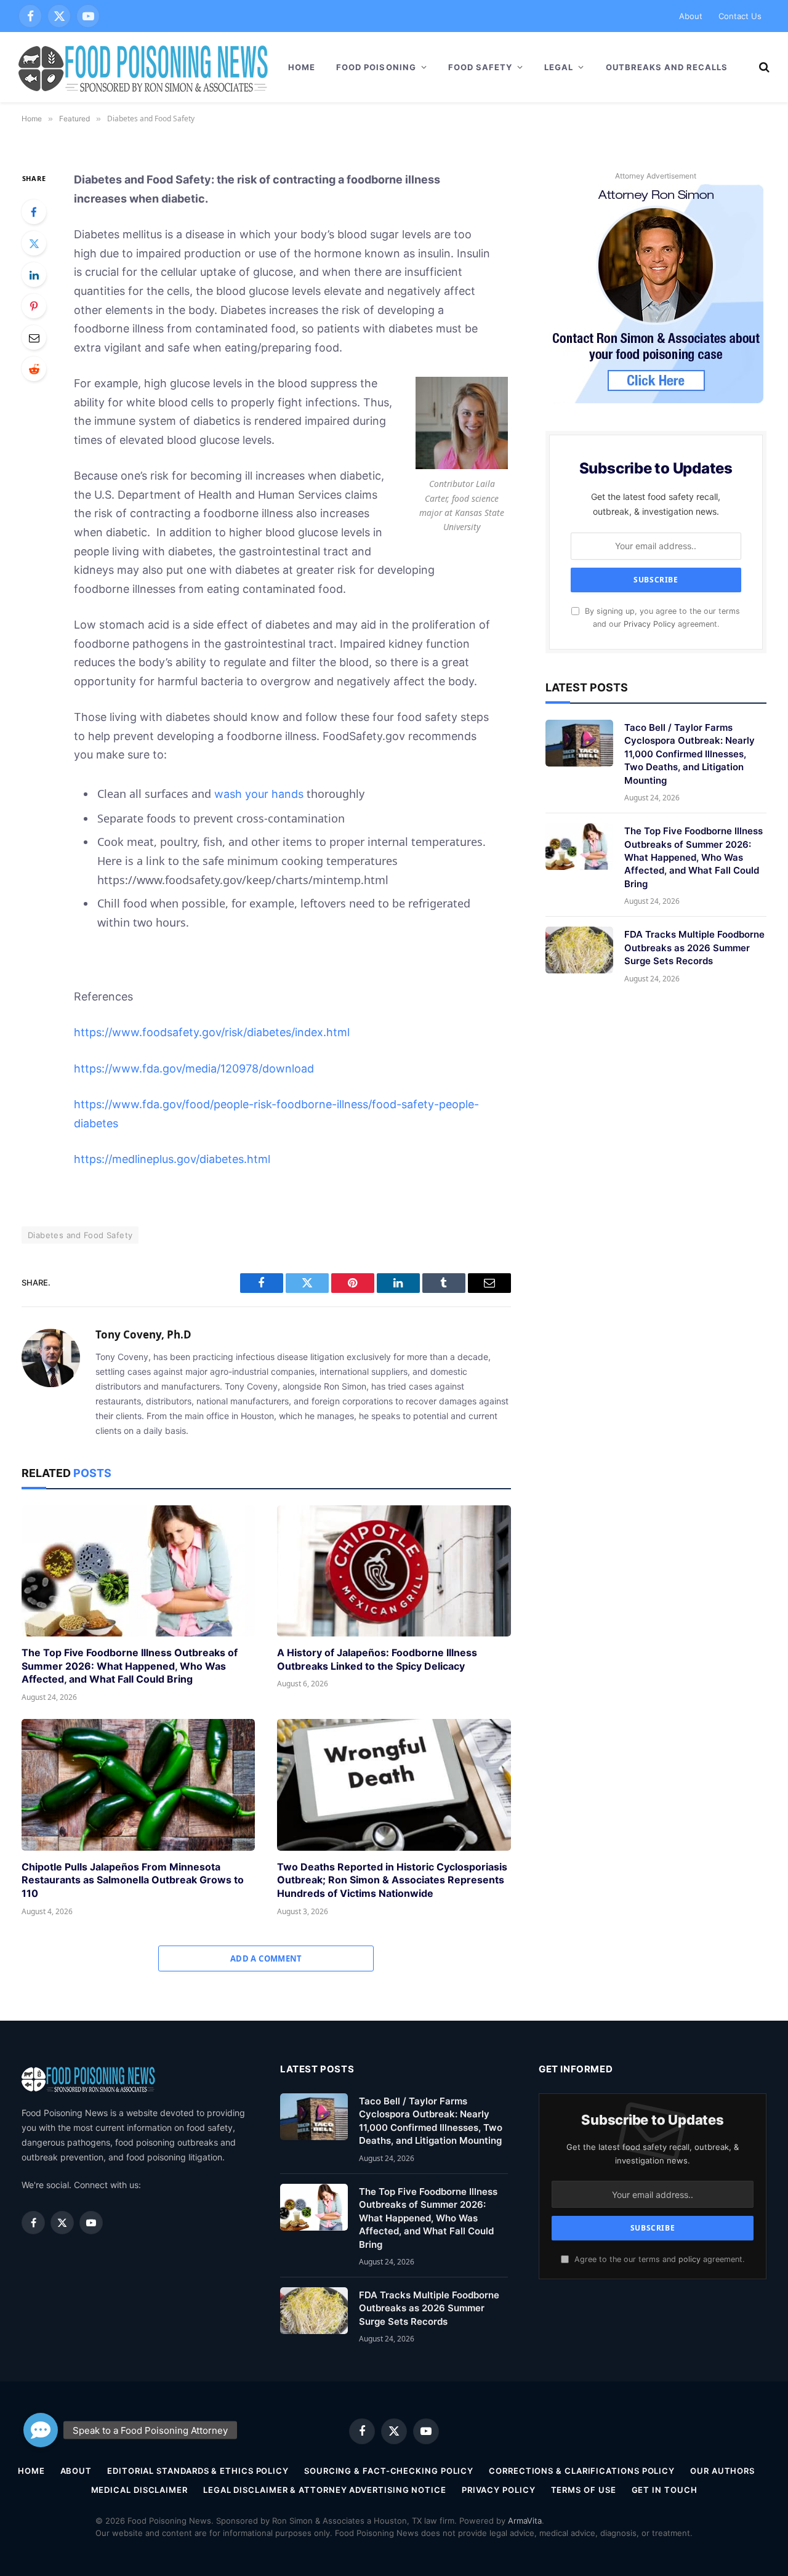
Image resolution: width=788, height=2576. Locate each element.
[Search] (763, 67)
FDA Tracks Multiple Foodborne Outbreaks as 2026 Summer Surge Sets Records (694, 948)
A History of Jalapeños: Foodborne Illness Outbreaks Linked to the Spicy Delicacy (377, 1659)
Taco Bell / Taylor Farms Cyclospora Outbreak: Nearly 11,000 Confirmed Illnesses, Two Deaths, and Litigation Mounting (689, 754)
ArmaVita (525, 2521)
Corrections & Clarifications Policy (582, 2471)
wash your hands (259, 794)
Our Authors (722, 2471)
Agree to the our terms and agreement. (658, 2259)
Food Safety (480, 67)
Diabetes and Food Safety (80, 1235)
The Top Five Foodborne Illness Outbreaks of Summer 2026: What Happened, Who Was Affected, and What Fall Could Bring (130, 1666)
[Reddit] (34, 369)
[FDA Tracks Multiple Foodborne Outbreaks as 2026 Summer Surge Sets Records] (579, 950)
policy (689, 2259)
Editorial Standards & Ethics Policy (198, 2471)
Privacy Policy (649, 624)
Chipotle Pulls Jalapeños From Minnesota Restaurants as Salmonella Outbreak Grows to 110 (133, 1880)
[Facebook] (34, 212)
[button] (41, 2430)
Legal (559, 67)
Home (302, 67)
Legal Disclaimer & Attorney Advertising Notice (325, 2490)
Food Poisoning (376, 67)
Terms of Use (584, 2490)
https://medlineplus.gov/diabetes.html (172, 1159)
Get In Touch (665, 2490)
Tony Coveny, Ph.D (143, 1335)
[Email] (34, 337)
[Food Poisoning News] (143, 67)
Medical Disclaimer (139, 2490)
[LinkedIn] (34, 275)
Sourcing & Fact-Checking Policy (389, 2471)
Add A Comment (266, 1958)
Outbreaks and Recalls (667, 67)
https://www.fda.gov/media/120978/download (194, 1069)
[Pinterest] (34, 306)
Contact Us (740, 16)
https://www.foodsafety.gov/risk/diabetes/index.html (212, 1032)
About (691, 16)
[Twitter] (34, 243)
